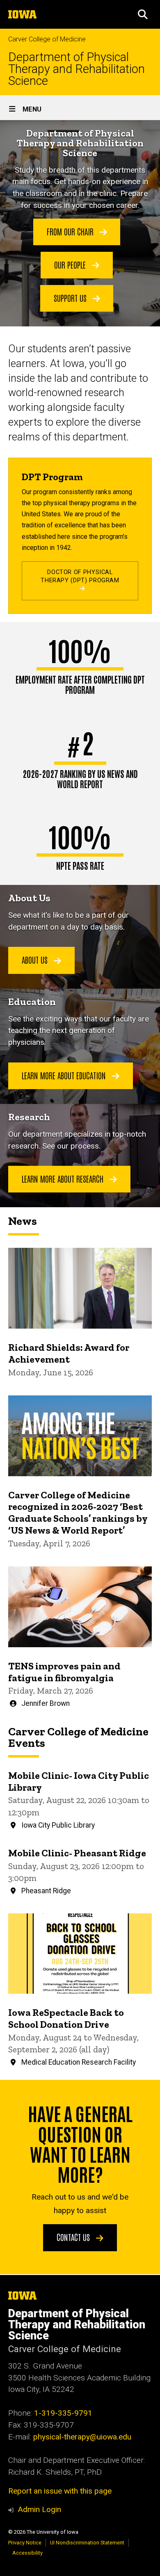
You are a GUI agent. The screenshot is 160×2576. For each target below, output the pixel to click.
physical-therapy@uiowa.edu (82, 2437)
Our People (71, 264)
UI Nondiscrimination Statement (87, 2543)
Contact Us (74, 2237)
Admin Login (39, 2509)
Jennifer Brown (46, 1703)
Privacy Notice (25, 2543)
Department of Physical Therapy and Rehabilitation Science (77, 69)
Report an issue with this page (60, 2491)
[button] (143, 14)
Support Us (71, 298)
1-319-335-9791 (63, 2413)
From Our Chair (71, 231)
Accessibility (27, 2553)
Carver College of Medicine (47, 39)
